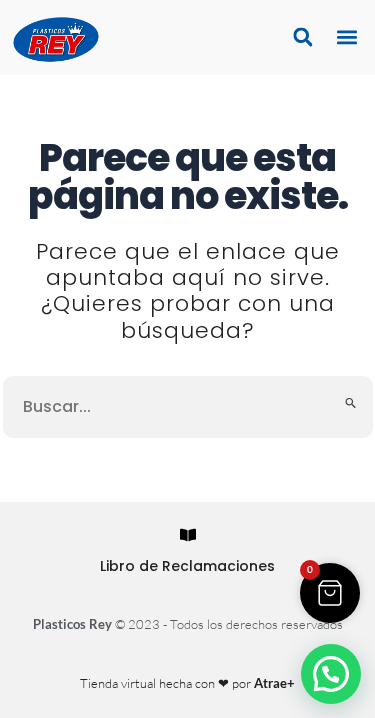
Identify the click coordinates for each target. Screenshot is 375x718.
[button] (346, 37)
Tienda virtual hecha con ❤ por (187, 683)
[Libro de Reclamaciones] (188, 535)
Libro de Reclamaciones (187, 566)
